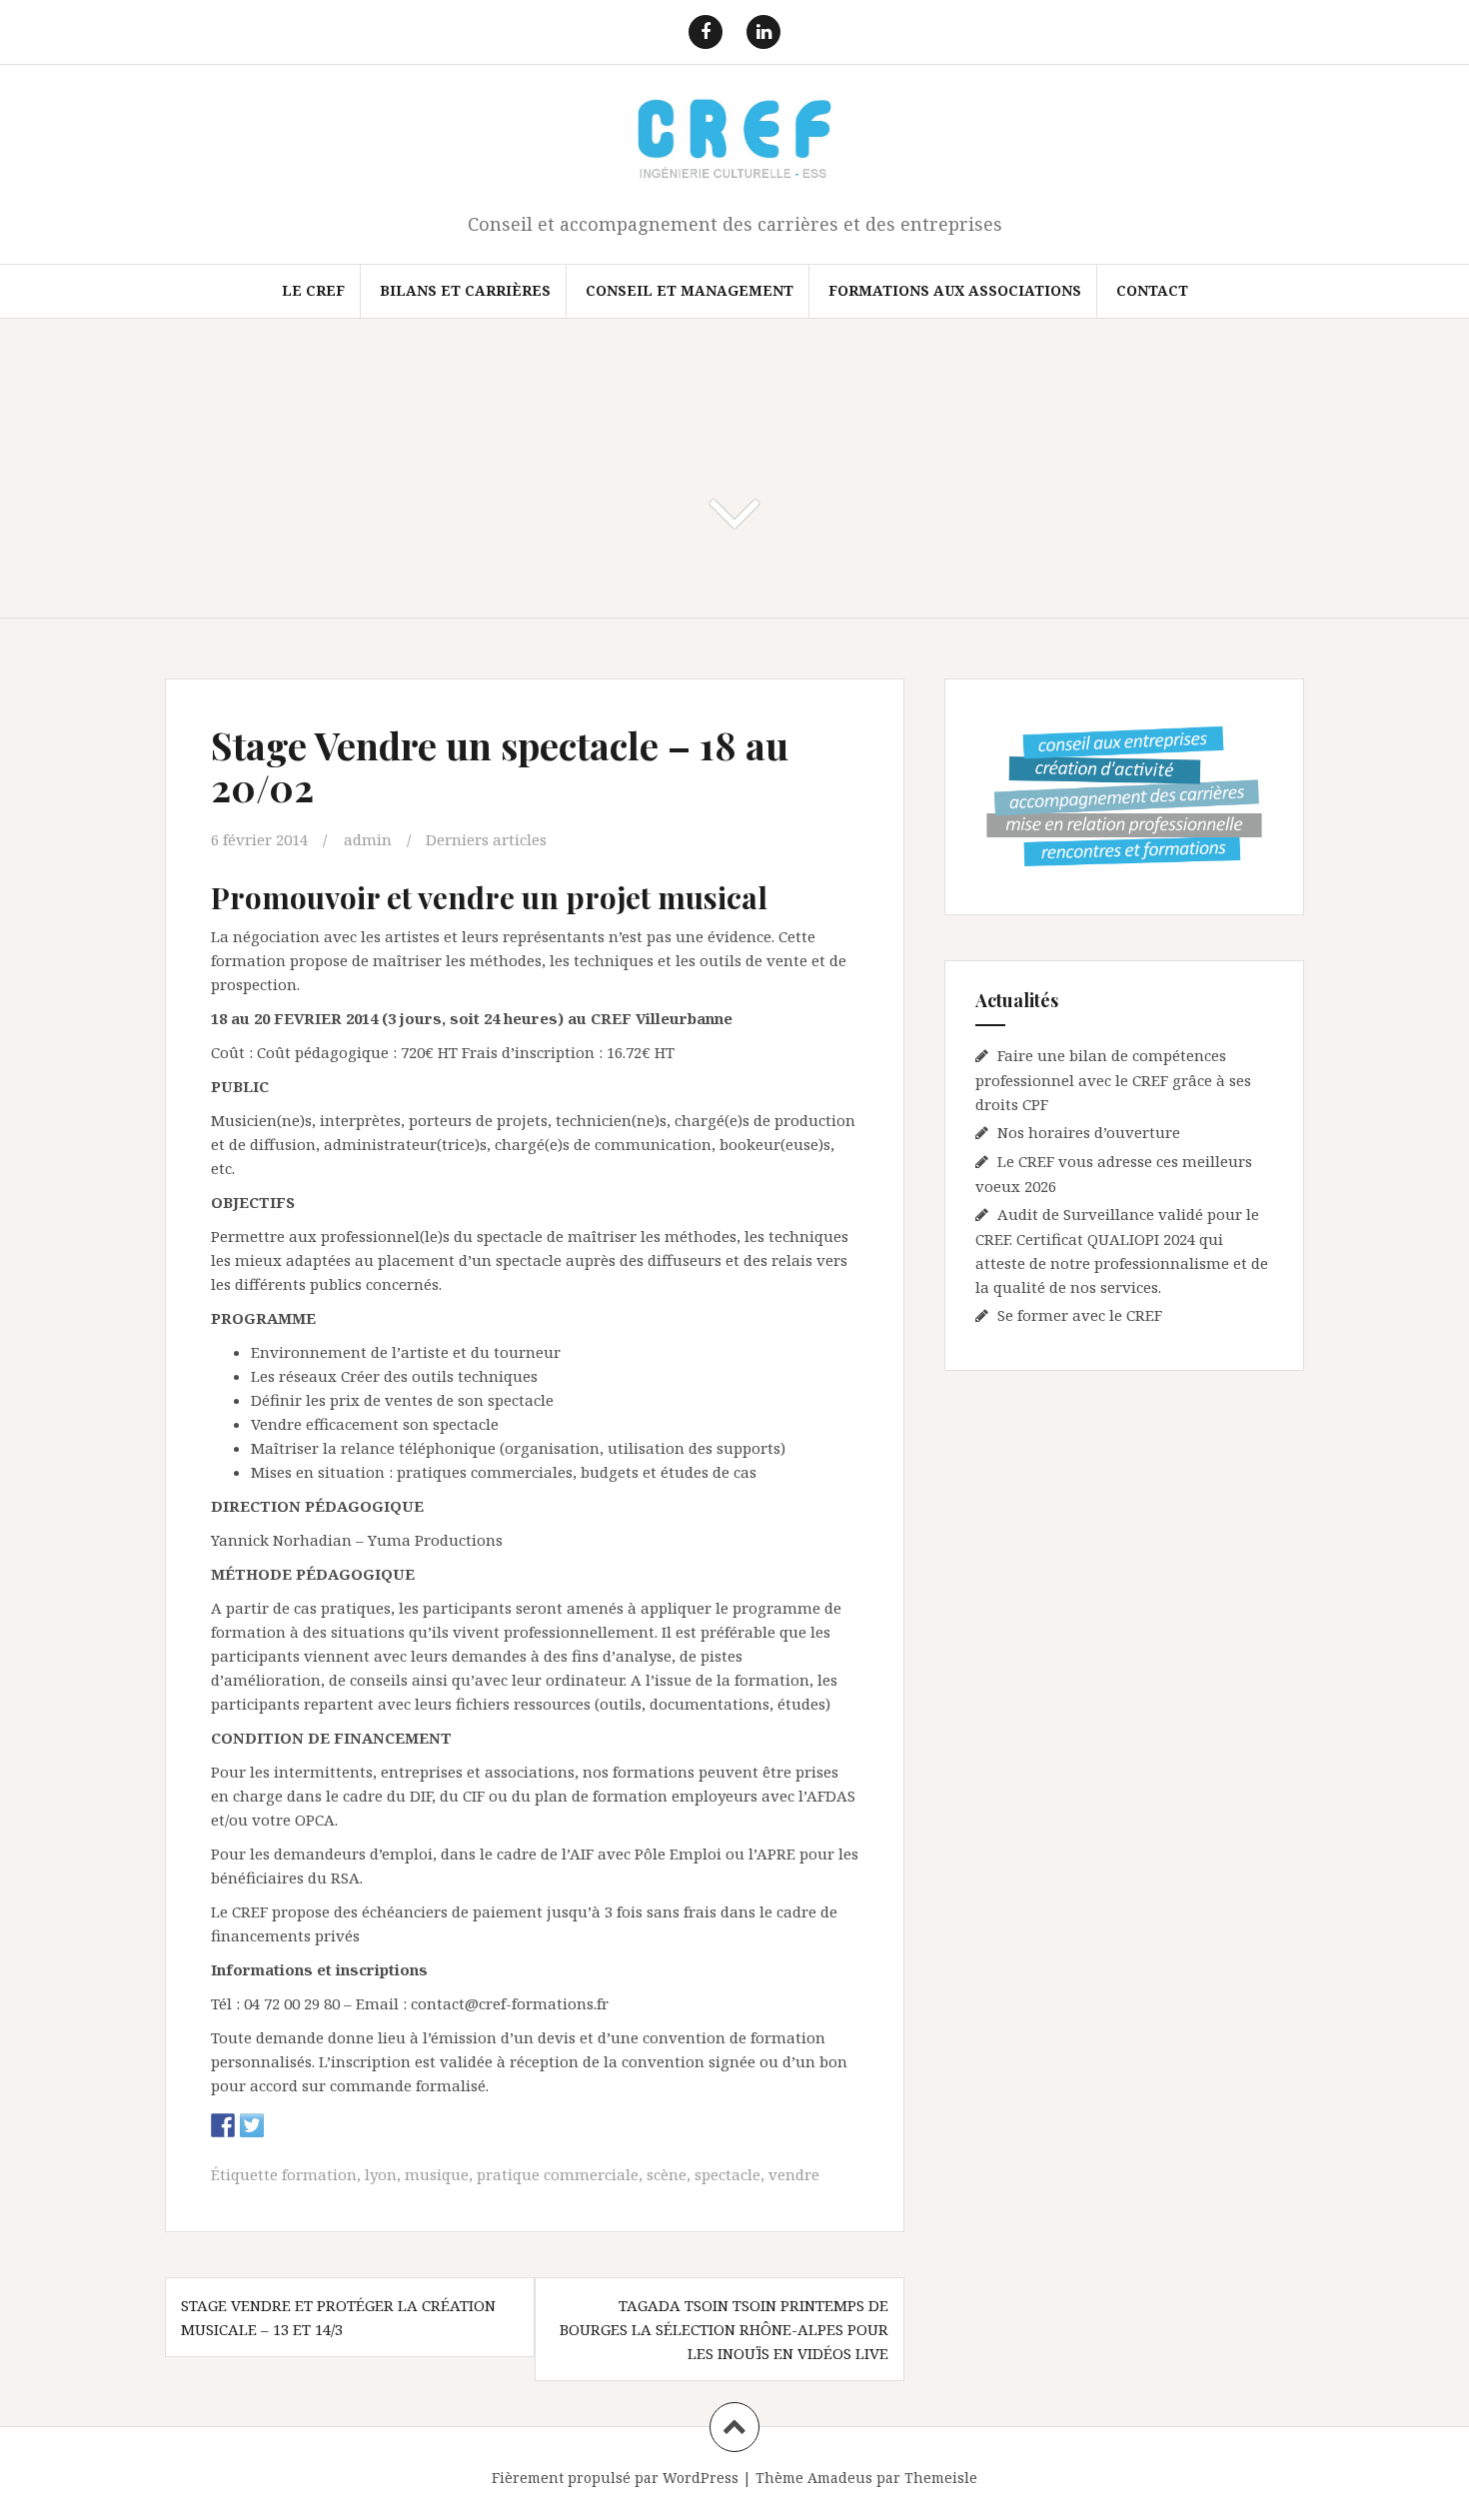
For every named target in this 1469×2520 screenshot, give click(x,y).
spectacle (728, 2174)
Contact (1152, 290)
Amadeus (840, 2478)
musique (437, 2174)
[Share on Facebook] (223, 2125)
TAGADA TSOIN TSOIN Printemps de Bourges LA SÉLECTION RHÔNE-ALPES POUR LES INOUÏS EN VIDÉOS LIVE (724, 2329)
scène (667, 2174)
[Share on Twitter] (252, 2125)
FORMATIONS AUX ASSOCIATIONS (955, 290)
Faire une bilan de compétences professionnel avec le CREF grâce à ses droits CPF (1113, 1080)
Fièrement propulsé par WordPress (615, 2478)
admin (368, 839)
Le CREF (313, 290)
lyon (381, 2174)
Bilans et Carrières (465, 290)
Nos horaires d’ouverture (1089, 1132)
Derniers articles (486, 839)
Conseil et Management (690, 290)
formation (319, 2174)
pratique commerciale (558, 2174)
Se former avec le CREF (1080, 1315)
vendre (794, 2174)
